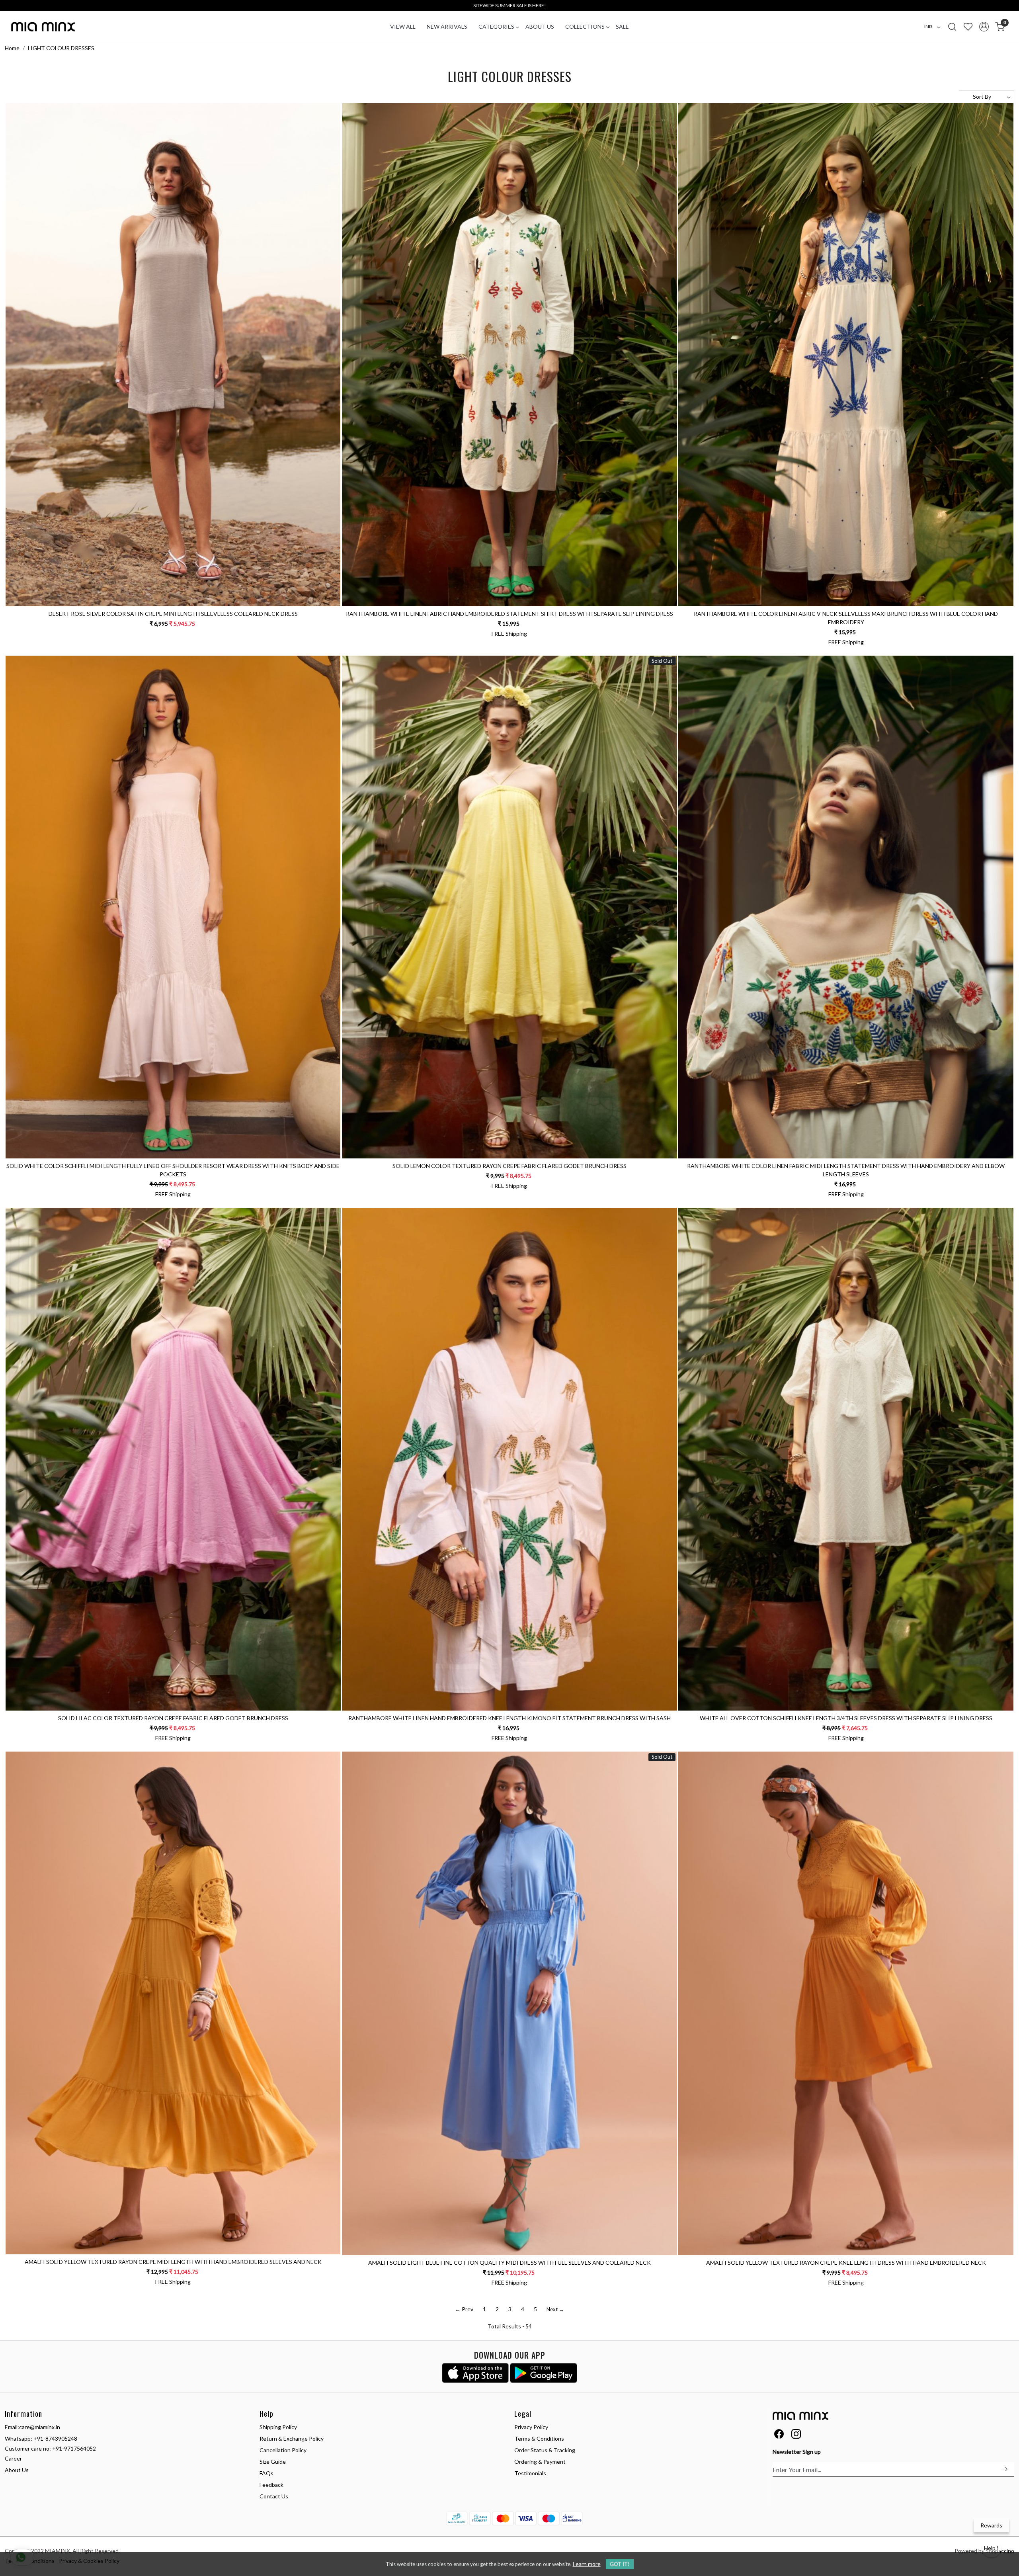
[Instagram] (796, 2435)
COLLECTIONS (585, 26)
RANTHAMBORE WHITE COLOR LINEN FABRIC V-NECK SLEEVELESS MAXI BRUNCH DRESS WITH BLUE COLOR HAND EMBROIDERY (846, 618)
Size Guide (273, 2462)
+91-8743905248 (55, 2438)
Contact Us (274, 2496)
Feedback (271, 2485)
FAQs (266, 2473)
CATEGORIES (496, 26)
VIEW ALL (403, 26)
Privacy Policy (531, 2427)
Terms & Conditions (539, 2438)
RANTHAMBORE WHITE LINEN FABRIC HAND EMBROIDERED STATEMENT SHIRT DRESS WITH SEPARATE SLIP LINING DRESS (509, 614)
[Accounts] (984, 27)
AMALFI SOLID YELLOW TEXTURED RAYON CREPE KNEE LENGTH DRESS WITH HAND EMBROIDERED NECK (846, 2263)
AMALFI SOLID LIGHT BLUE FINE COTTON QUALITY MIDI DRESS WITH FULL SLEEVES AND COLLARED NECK (509, 2263)
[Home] (43, 27)
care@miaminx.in (40, 2427)
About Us (540, 26)
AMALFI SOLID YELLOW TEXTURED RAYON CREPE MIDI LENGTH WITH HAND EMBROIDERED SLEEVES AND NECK (173, 2262)
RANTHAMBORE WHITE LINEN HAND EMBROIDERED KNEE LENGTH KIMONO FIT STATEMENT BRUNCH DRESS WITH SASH (509, 1718)
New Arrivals (447, 26)
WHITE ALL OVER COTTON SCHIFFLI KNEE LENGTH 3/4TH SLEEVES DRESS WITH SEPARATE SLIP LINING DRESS (846, 1718)
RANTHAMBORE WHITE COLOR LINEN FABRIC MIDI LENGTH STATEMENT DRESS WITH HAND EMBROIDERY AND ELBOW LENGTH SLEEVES (846, 1170)
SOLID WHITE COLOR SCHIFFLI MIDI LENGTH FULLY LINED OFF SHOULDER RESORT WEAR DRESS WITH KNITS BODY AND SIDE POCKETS (173, 1170)
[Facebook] (779, 2435)
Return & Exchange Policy (292, 2438)
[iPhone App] (475, 2373)
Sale (622, 26)
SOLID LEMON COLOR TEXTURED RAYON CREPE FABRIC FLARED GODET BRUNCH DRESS (509, 1166)
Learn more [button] (587, 2564)
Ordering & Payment (540, 2462)
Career (13, 2458)
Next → (555, 2309)
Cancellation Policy (283, 2450)
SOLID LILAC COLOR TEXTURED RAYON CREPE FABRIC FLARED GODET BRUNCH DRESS (173, 1718)
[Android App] (544, 2373)
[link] (952, 26)
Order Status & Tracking (545, 2450)
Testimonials (530, 2473)
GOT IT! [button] (620, 2564)
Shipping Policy (278, 2427)
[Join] (1005, 2469)
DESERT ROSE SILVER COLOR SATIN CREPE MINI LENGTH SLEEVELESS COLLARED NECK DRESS (173, 614)
